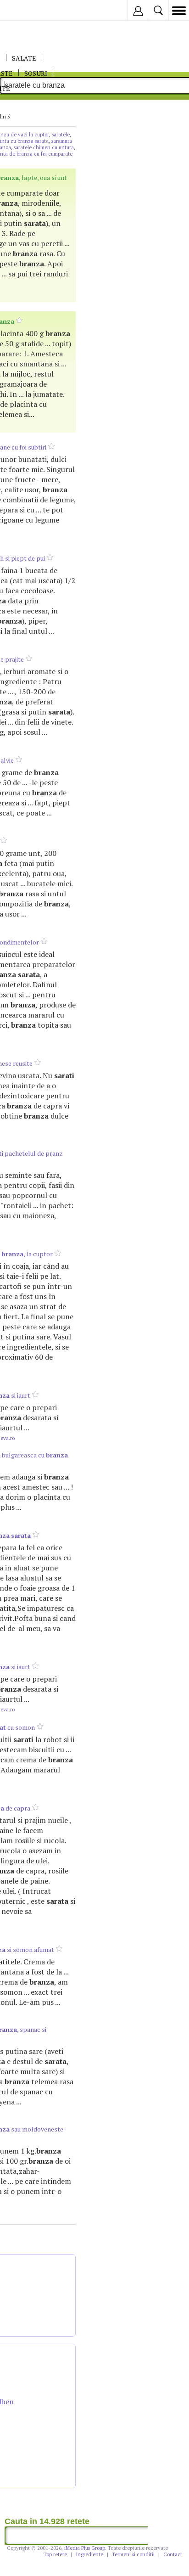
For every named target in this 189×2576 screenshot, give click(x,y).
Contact (173, 2554)
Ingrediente (89, 2554)
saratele (61, 135)
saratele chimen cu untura (44, 147)
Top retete (55, 2554)
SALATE (24, 58)
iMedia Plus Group (85, 2548)
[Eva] (29, 10)
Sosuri (36, 73)
